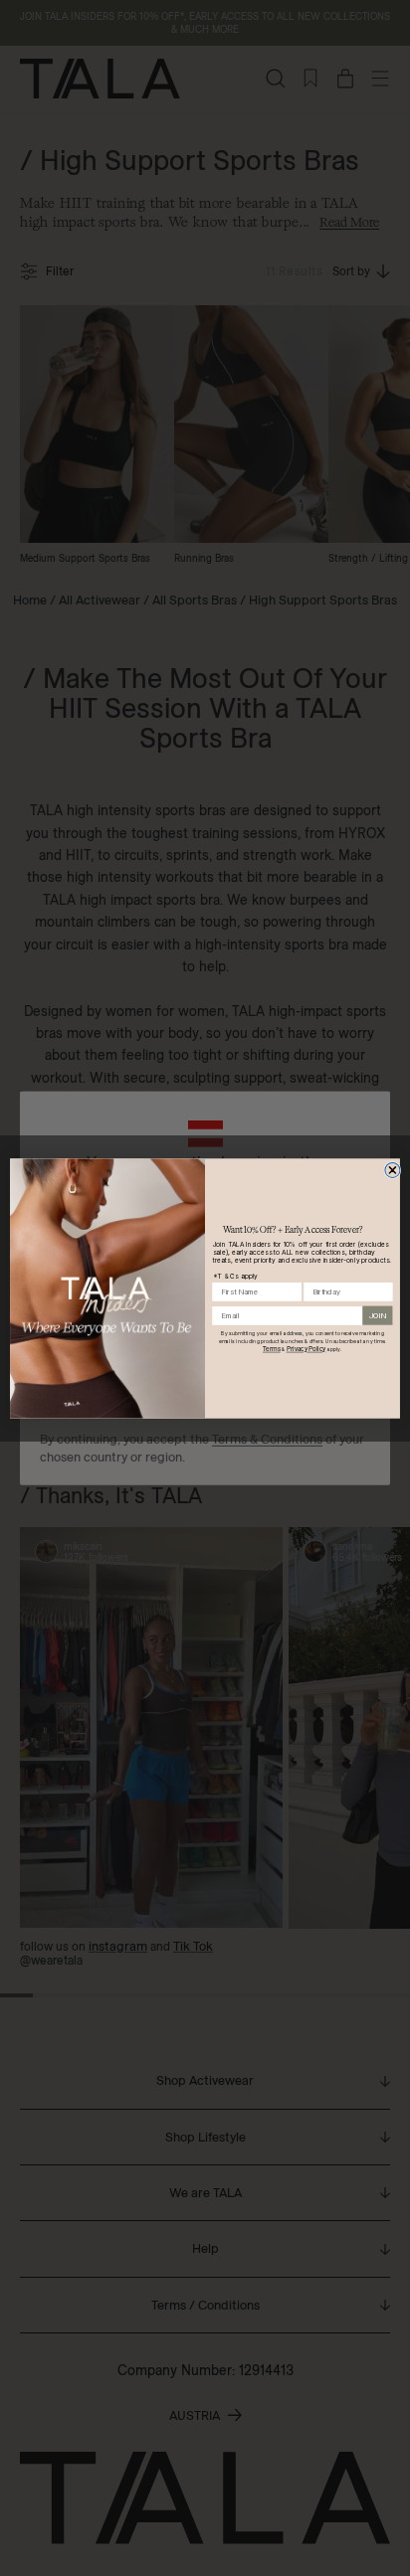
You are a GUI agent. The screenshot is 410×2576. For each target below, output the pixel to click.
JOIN (378, 1315)
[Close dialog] (393, 1170)
